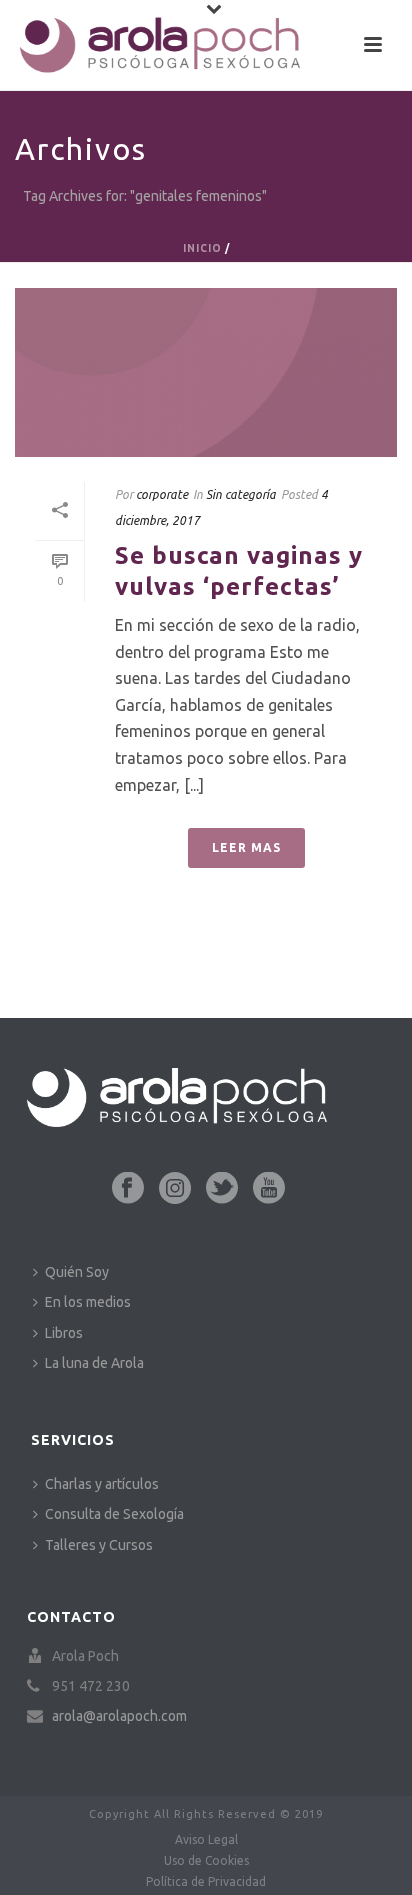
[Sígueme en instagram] (175, 1189)
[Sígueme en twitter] (222, 1189)
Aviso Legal (206, 1839)
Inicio (202, 248)
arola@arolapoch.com (119, 1716)
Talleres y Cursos (99, 1545)
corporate (162, 494)
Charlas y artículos (102, 1484)
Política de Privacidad (206, 1881)
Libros (64, 1333)
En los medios (88, 1302)
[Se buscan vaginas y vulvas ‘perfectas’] (206, 372)
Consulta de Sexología (114, 1514)
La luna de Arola (94, 1363)
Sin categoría (241, 494)
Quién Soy (77, 1272)
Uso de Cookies (206, 1860)
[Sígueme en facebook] (128, 1189)
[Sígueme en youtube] (269, 1189)
